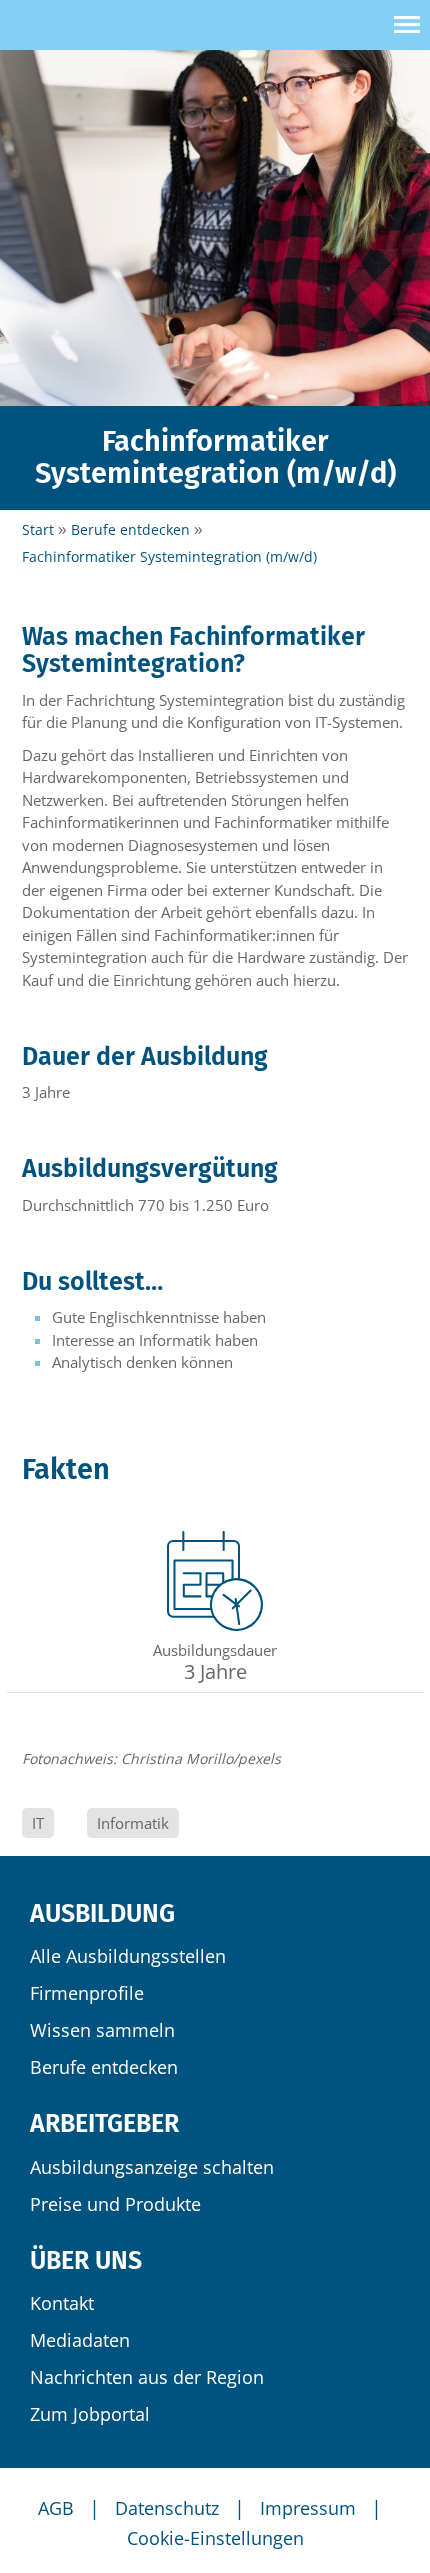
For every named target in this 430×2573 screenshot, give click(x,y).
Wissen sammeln (102, 2030)
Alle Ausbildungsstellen (128, 1956)
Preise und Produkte (115, 2204)
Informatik (133, 1823)
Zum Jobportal (90, 2414)
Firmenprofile (87, 1993)
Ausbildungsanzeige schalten (152, 2167)
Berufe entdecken (104, 2067)
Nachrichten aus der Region (147, 2377)
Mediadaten (80, 2340)
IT (38, 1823)
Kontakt (62, 2303)
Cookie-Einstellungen (215, 2538)
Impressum (308, 2508)
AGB (56, 2508)
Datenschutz (167, 2508)
